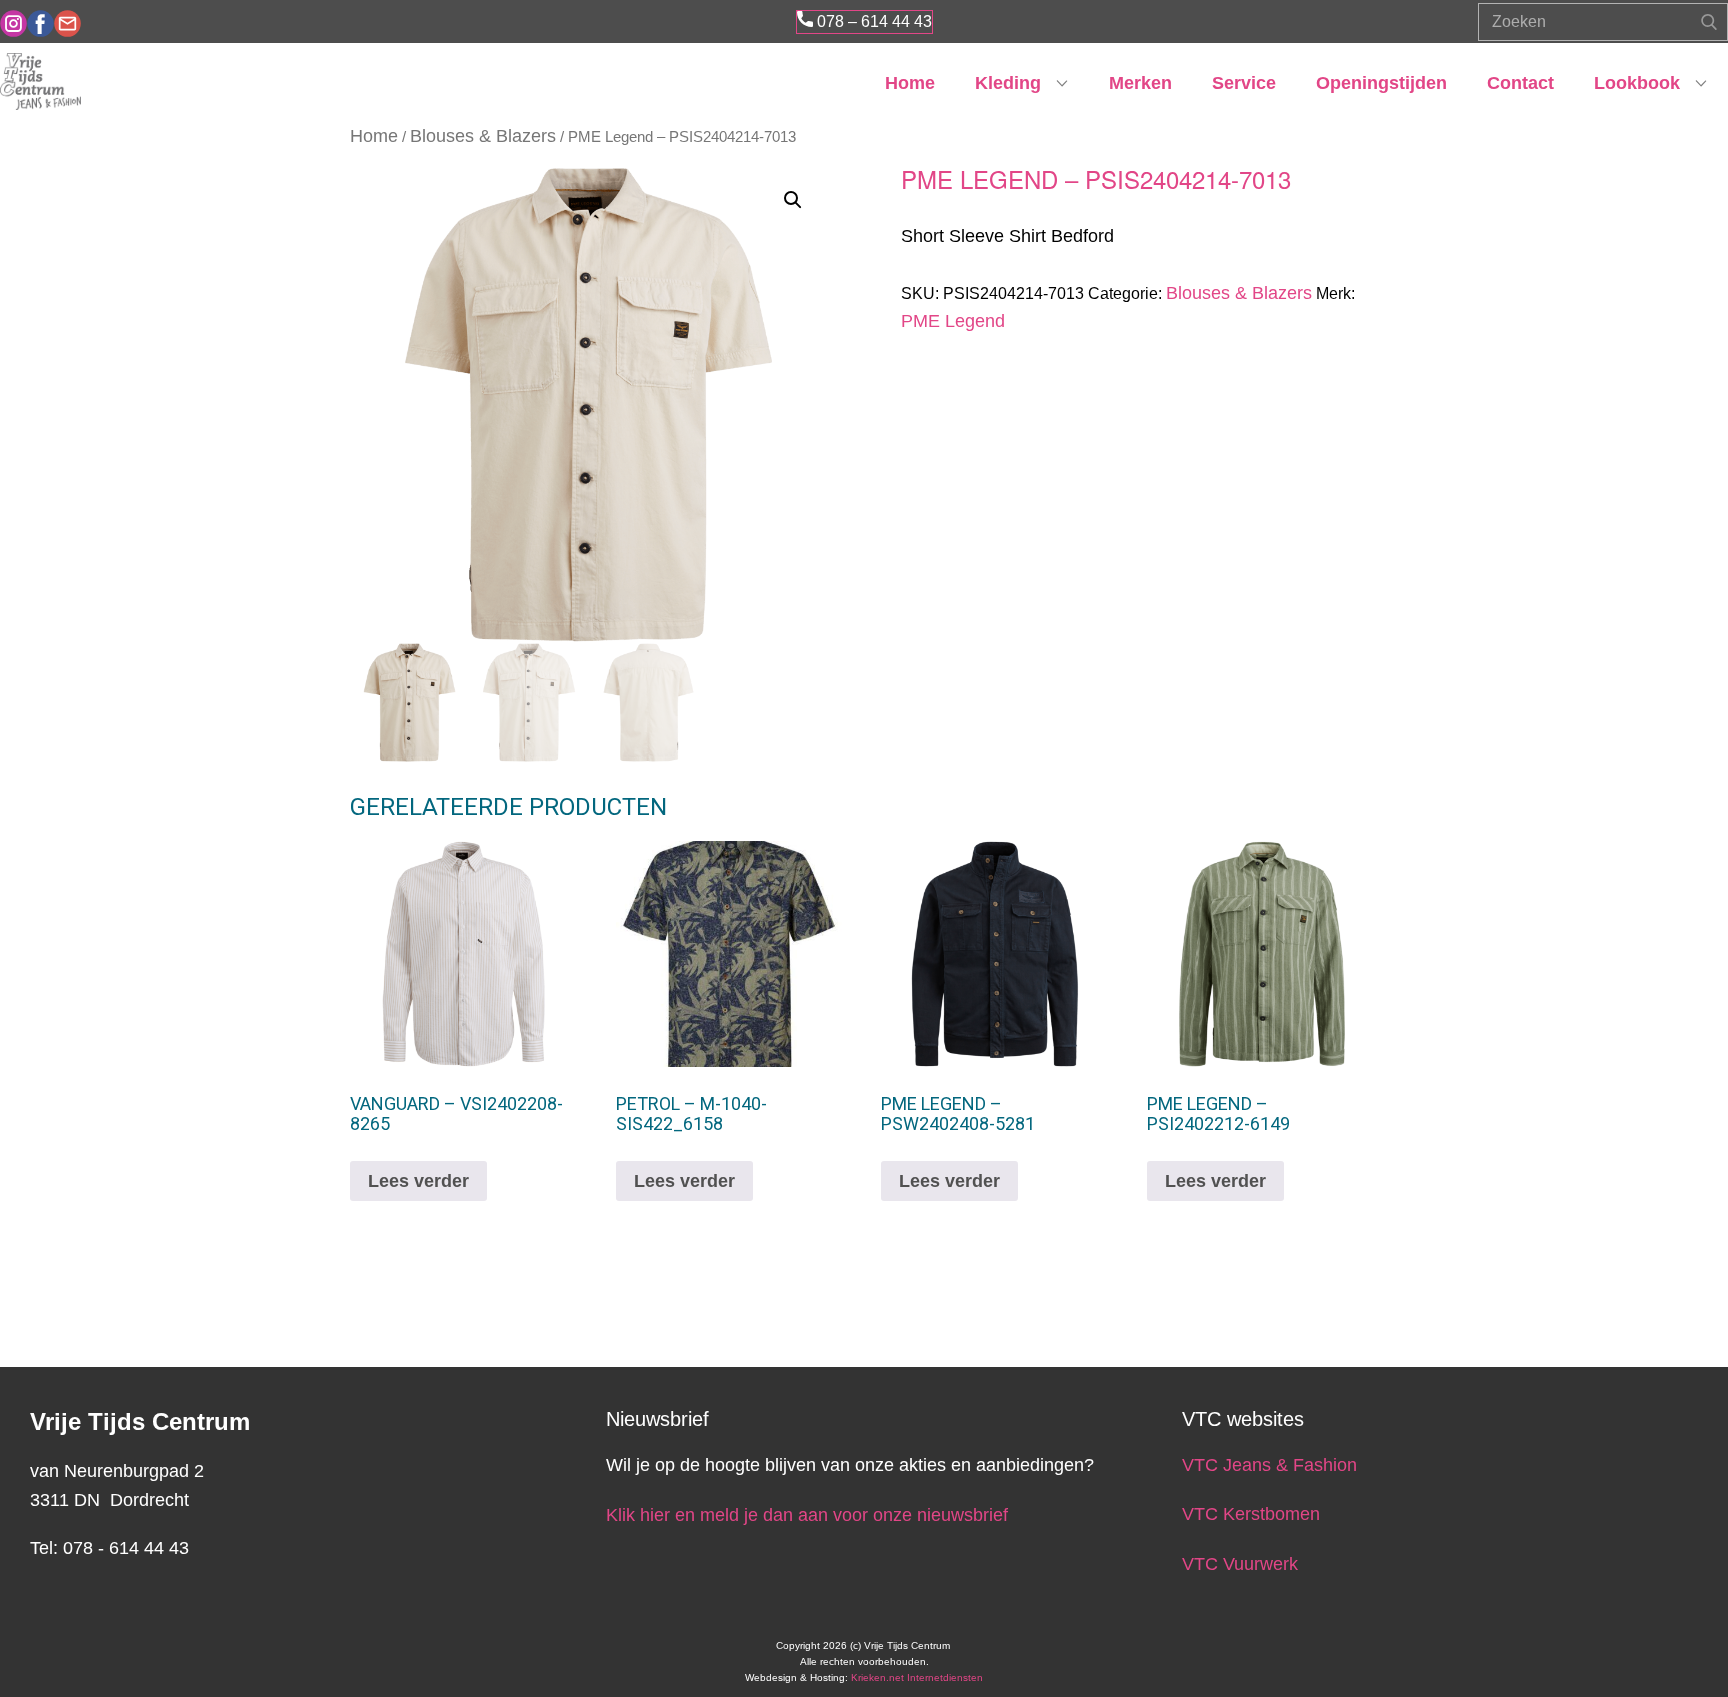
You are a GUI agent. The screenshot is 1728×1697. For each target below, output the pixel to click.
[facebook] (40, 23)
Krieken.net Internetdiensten (917, 1677)
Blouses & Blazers (483, 136)
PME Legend (953, 321)
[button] (793, 200)
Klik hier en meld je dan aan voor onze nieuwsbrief (807, 1515)
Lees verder (418, 1181)
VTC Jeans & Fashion (1269, 1465)
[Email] (67, 23)
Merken (1140, 83)
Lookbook (1637, 83)
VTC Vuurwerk (1240, 1564)
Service (1244, 83)
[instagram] (13, 23)
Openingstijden (1381, 83)
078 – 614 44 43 (872, 21)
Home (910, 83)
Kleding (1008, 83)
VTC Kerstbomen (1253, 1514)
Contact (1520, 83)
